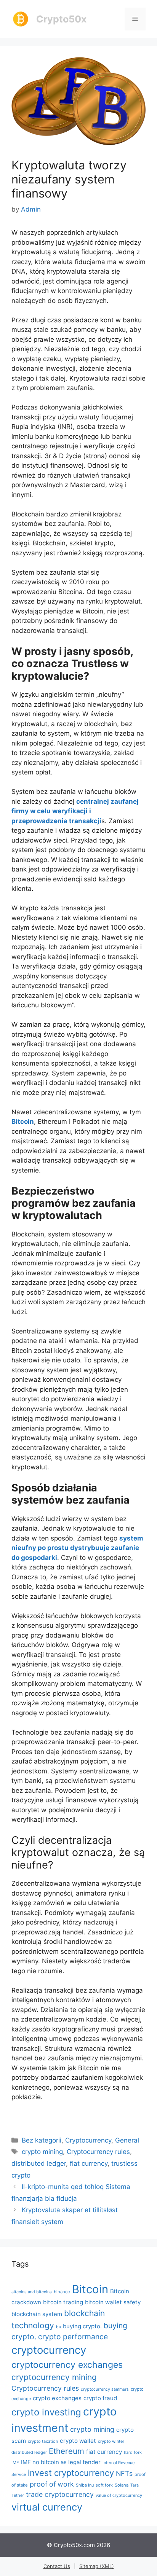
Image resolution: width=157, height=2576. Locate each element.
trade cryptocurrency (60, 2494)
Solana (122, 2485)
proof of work (52, 2484)
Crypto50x (61, 19)
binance (62, 2292)
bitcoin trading (63, 2302)
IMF (15, 2463)
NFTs (124, 2473)
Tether (18, 2495)
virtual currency (47, 2507)
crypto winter (111, 2441)
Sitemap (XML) (97, 2566)
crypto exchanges (57, 2398)
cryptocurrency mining (54, 2377)
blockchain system (37, 2314)
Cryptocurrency (88, 2140)
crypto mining (42, 2152)
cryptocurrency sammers (105, 2389)
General (127, 2140)
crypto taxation (43, 2441)
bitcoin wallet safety (113, 2302)
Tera (135, 2485)
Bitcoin (90, 2289)
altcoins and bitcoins (32, 2292)
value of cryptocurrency (119, 2495)
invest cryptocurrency (71, 2473)
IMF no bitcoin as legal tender (61, 2462)
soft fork (104, 2485)
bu (58, 2327)
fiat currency (89, 2163)
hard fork (133, 2452)
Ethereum (66, 2451)
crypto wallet (78, 2441)
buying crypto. (82, 2326)
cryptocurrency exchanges (67, 2365)
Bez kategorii (42, 2140)
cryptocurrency (49, 2350)
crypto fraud (100, 2398)
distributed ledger (39, 2163)
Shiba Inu (85, 2485)
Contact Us (57, 2566)
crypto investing (46, 2412)
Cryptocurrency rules (98, 2152)
